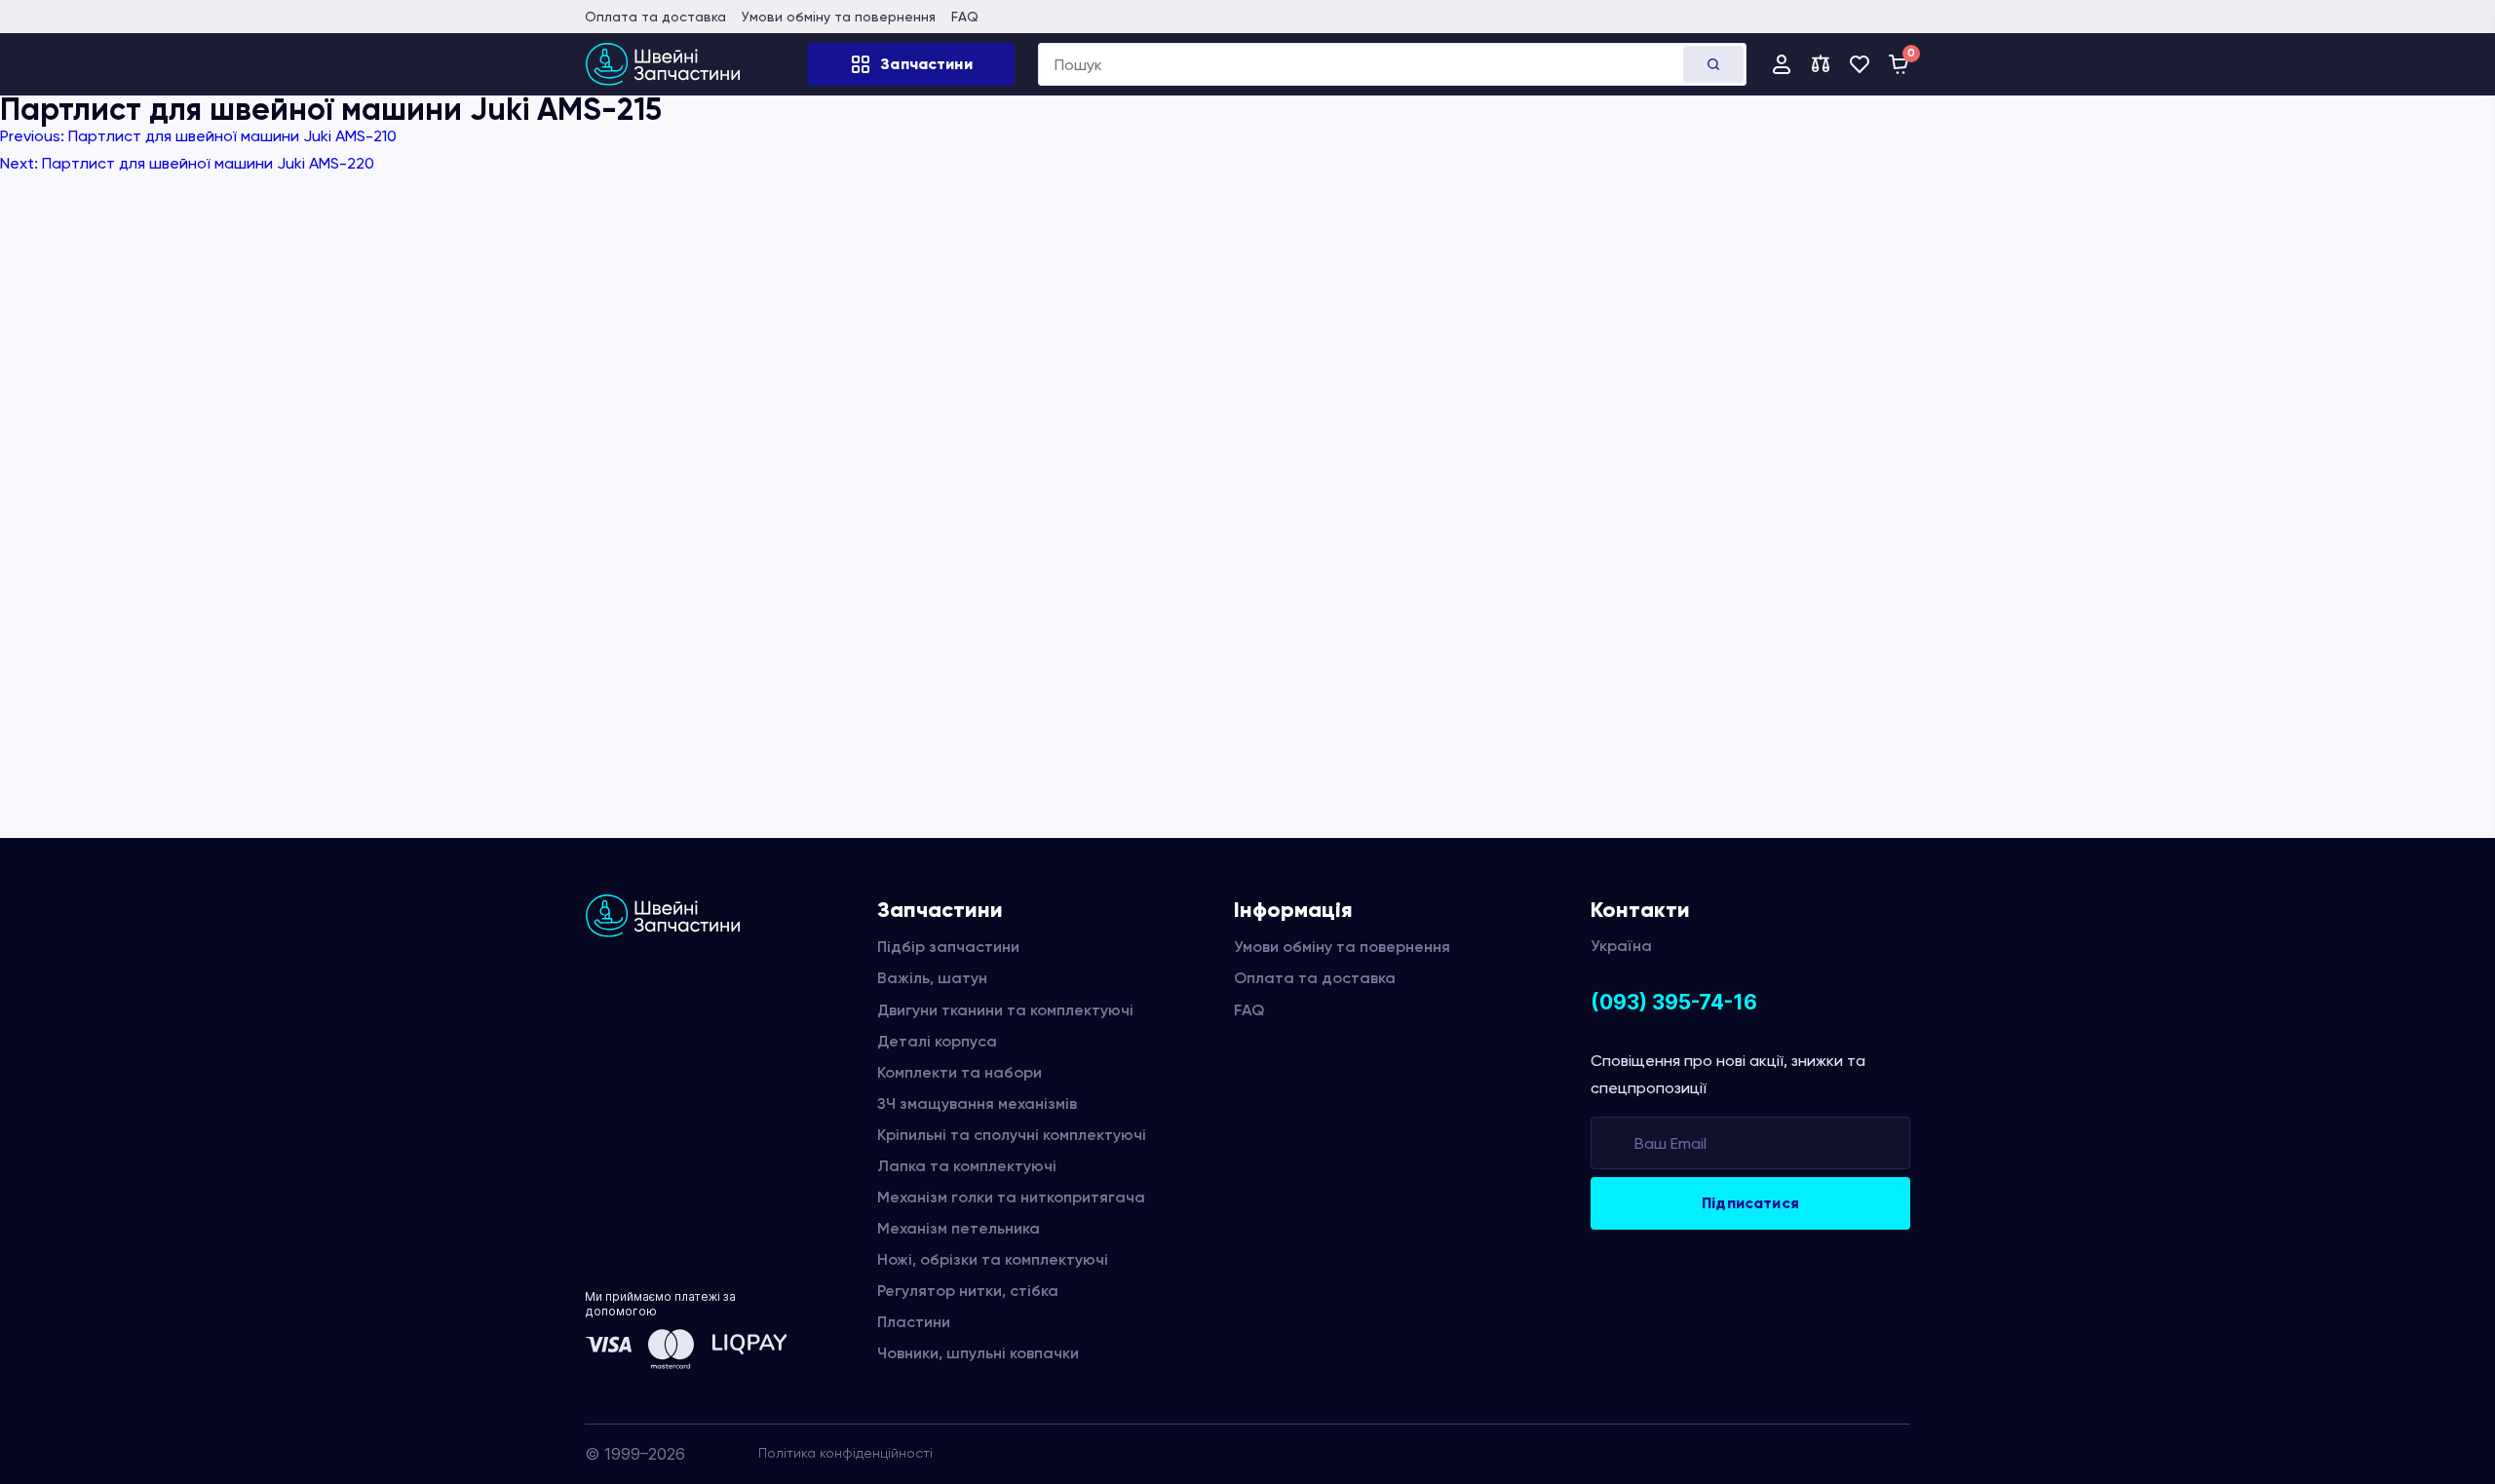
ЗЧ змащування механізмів (977, 1103)
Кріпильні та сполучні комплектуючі (1012, 1135)
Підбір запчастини (948, 947)
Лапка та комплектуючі (967, 1166)
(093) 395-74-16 (1674, 1002)
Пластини (914, 1322)
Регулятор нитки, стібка (968, 1291)
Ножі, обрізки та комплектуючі (993, 1259)
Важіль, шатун (932, 978)
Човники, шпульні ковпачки (978, 1353)
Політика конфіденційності (845, 1453)
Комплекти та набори (960, 1072)
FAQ (965, 17)
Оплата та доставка (655, 17)
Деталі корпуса (937, 1041)
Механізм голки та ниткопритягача (1011, 1197)
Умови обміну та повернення (839, 17)
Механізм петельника (959, 1228)
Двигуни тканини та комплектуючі (1005, 1010)
